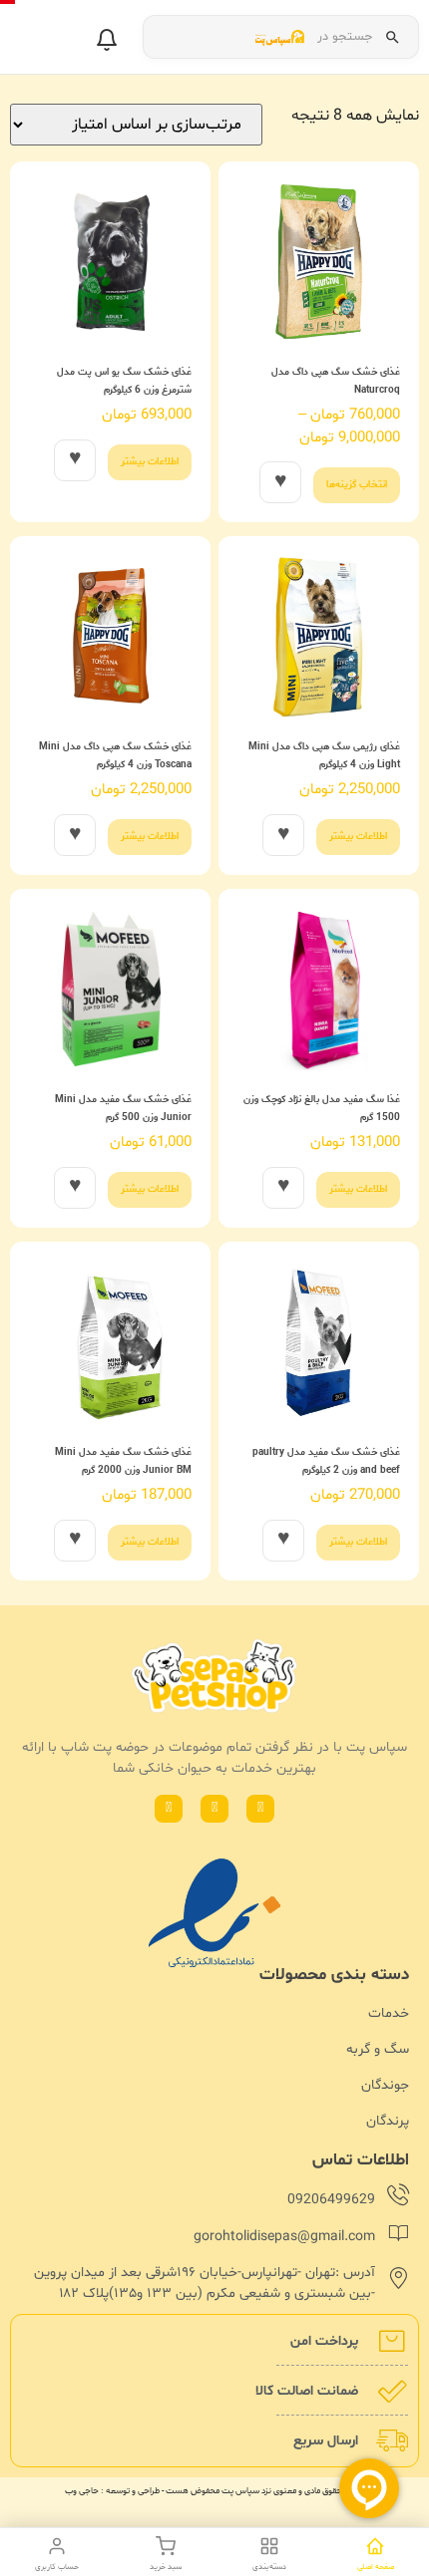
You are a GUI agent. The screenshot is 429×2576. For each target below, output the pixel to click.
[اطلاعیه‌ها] (107, 40)
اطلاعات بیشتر (150, 462)
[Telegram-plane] (169, 1809)
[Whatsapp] (260, 1809)
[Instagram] (214, 1809)
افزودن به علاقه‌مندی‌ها (280, 482)
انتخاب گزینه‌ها (357, 485)
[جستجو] (392, 37)
